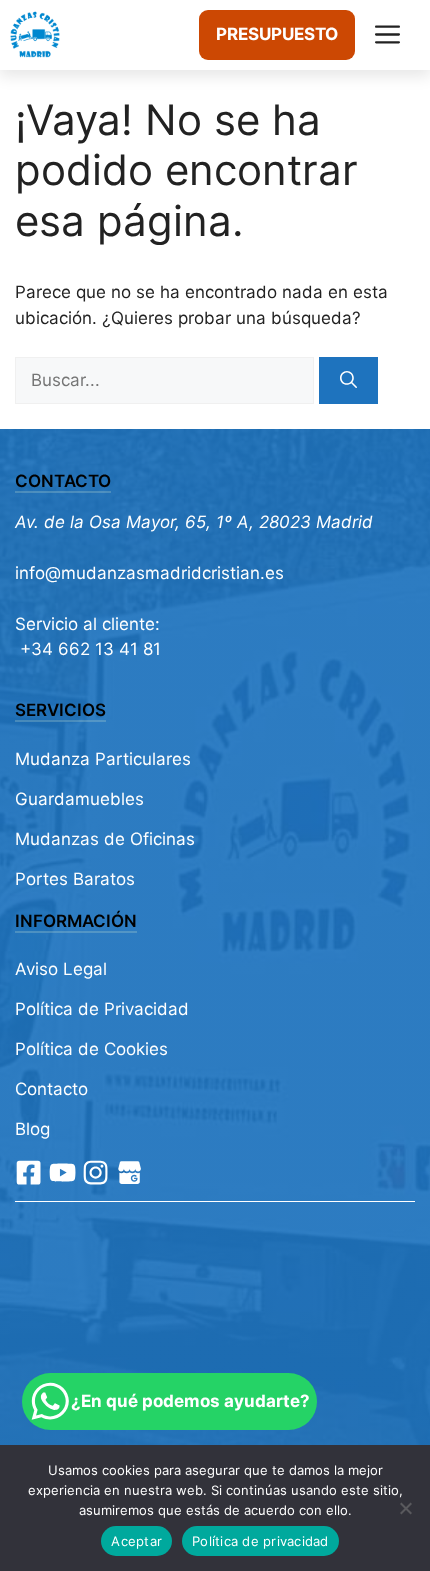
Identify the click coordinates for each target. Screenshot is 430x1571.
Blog (32, 1129)
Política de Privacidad (102, 1009)
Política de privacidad (260, 1541)
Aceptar (136, 1541)
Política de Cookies (91, 1049)
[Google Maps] (129, 1172)
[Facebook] (28, 1172)
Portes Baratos (75, 879)
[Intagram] (95, 1172)
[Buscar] (348, 381)
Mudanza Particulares (103, 759)
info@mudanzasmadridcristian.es (149, 573)
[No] (405, 1508)
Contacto (51, 1089)
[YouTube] (62, 1172)
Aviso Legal (61, 969)
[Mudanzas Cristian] (35, 35)
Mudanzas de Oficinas (105, 839)
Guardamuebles (79, 799)
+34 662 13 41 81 (88, 649)
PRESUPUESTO (277, 34)
